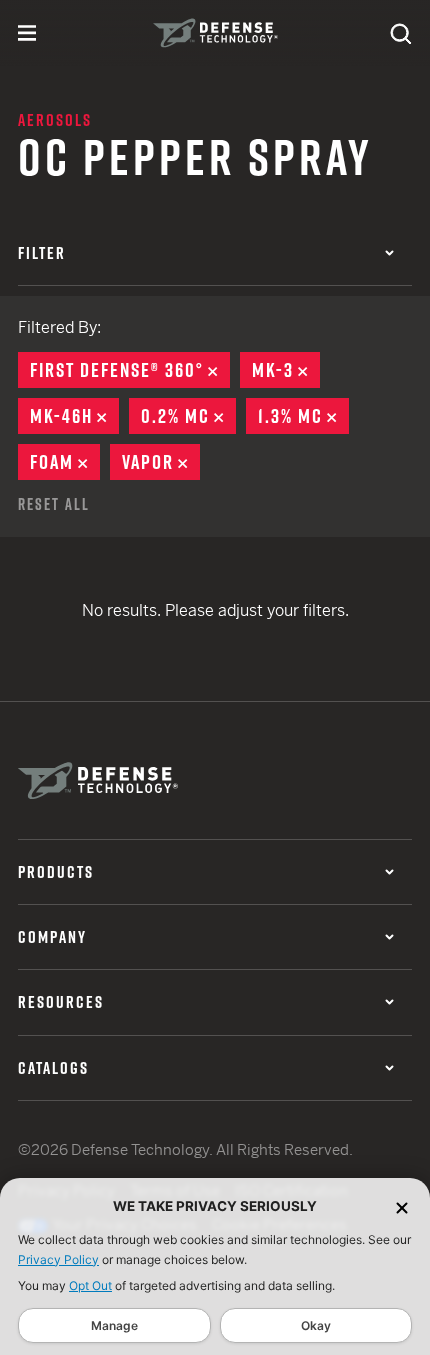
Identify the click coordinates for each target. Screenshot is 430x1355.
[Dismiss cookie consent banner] (402, 1206)
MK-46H (74, 416)
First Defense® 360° (130, 370)
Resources (61, 1002)
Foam (65, 462)
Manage (114, 1325)
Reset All (54, 504)
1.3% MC (303, 416)
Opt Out (90, 1285)
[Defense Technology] (215, 33)
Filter (42, 253)
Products (56, 872)
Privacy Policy (58, 1259)
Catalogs (53, 1068)
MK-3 (286, 370)
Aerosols (55, 120)
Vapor (161, 462)
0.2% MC (188, 416)
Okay (316, 1325)
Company (52, 937)
